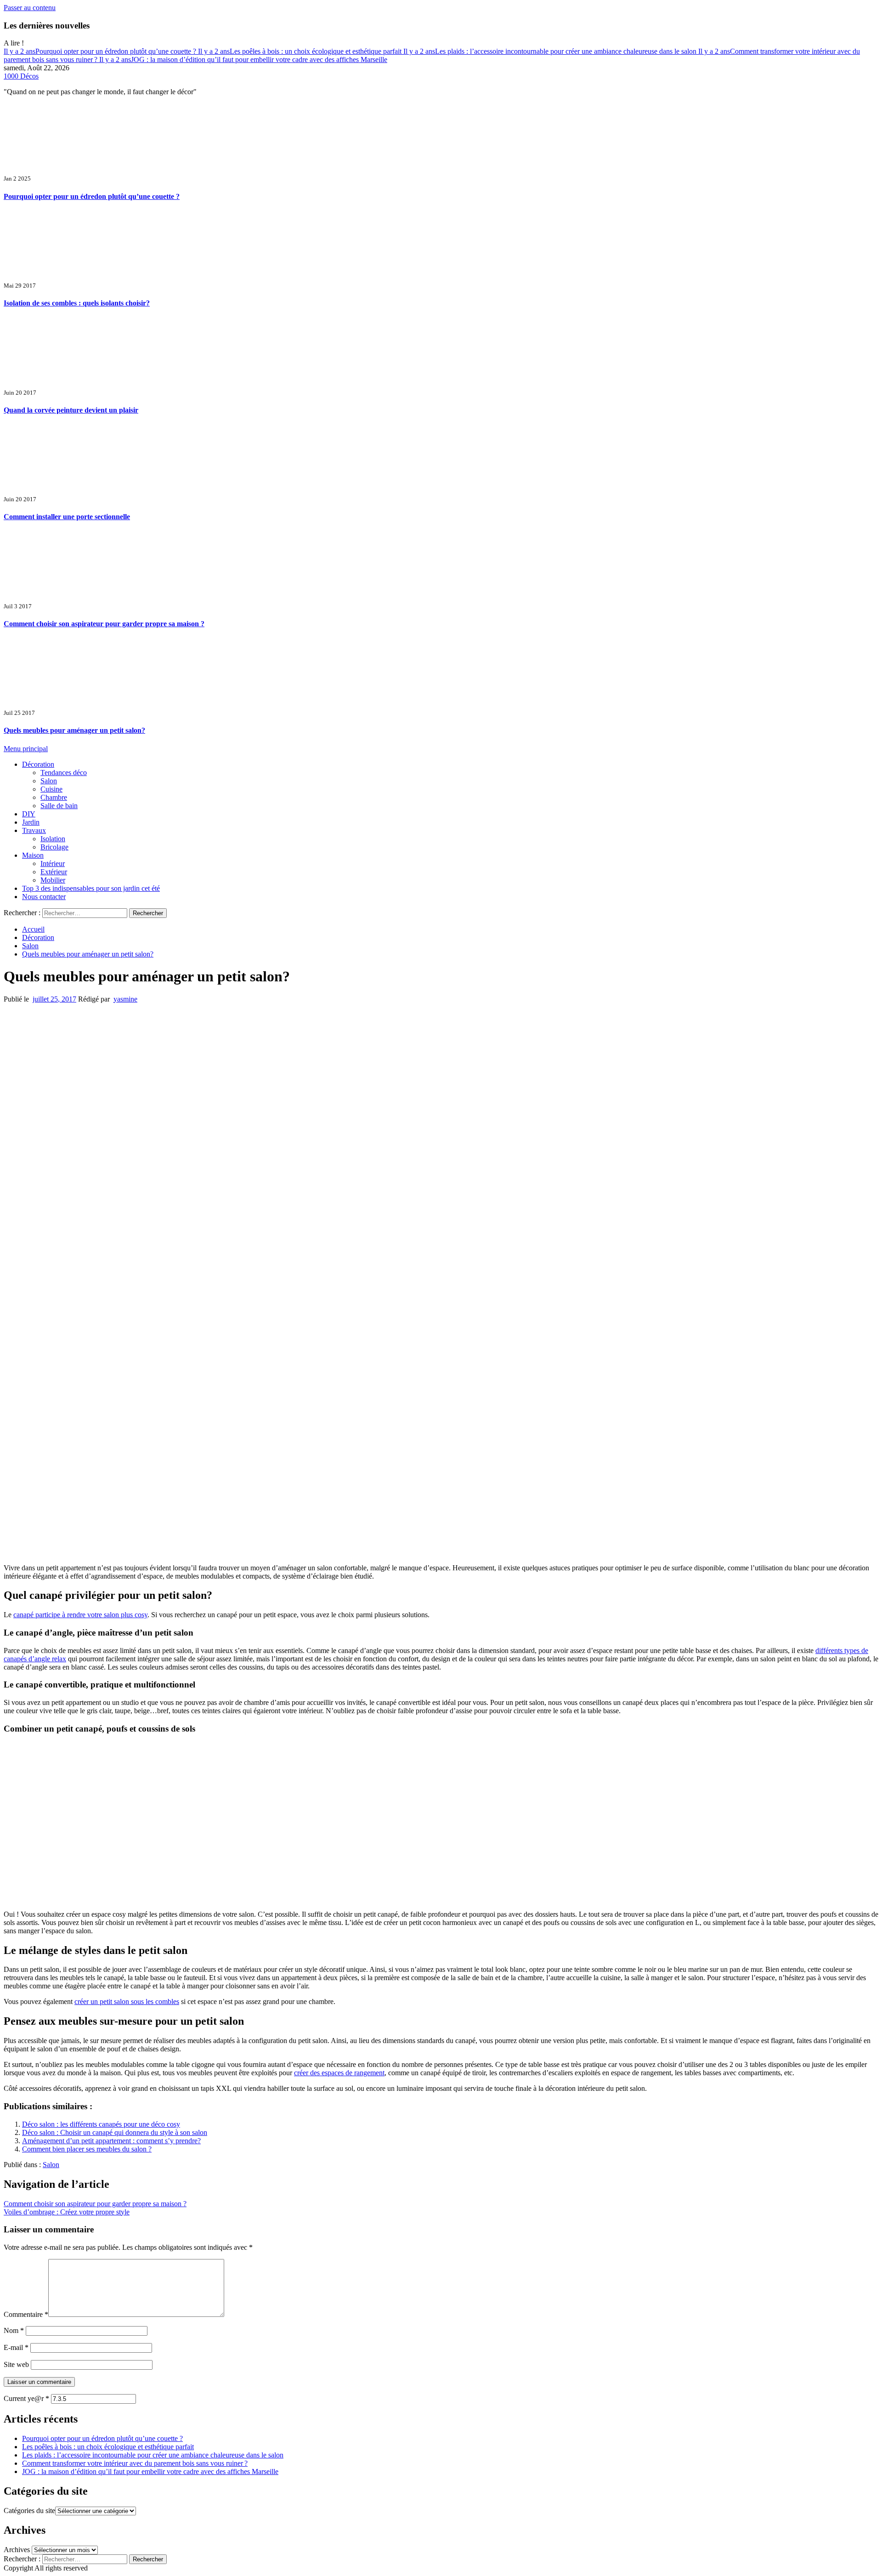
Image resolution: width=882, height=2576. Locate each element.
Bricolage (54, 847)
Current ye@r (26, 2398)
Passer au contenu (30, 8)
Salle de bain (59, 806)
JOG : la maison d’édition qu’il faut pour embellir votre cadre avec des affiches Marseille (243, 59)
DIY (29, 814)
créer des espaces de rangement (339, 2073)
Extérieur (54, 872)
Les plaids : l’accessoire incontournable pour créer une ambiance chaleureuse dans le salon (551, 51)
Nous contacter (44, 897)
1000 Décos (21, 76)
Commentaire (26, 2314)
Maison (33, 855)
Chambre (54, 797)
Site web (16, 2364)
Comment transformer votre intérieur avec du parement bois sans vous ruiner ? (135, 2463)
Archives (17, 2550)
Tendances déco (64, 773)
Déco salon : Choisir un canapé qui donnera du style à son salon (115, 2132)
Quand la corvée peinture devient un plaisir (71, 410)
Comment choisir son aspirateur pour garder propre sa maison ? (104, 624)
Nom (14, 2330)
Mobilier (53, 880)
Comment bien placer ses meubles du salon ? (87, 2149)
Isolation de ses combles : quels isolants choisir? (77, 303)
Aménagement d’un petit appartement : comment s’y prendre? (111, 2141)
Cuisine (51, 789)
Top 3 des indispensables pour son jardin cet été (91, 888)
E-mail (16, 2347)
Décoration (38, 764)
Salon (49, 781)
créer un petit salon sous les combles (127, 2001)
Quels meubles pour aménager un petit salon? (74, 730)
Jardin (31, 822)
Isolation (53, 839)
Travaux (34, 830)
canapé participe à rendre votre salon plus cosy (80, 1615)
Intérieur (53, 863)
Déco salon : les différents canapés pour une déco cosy (101, 2124)
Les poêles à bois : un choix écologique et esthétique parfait (301, 51)
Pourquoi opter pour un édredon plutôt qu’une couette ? (101, 51)
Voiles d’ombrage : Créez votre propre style (67, 2212)
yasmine (125, 999)
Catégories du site (29, 2511)
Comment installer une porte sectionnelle (67, 517)
